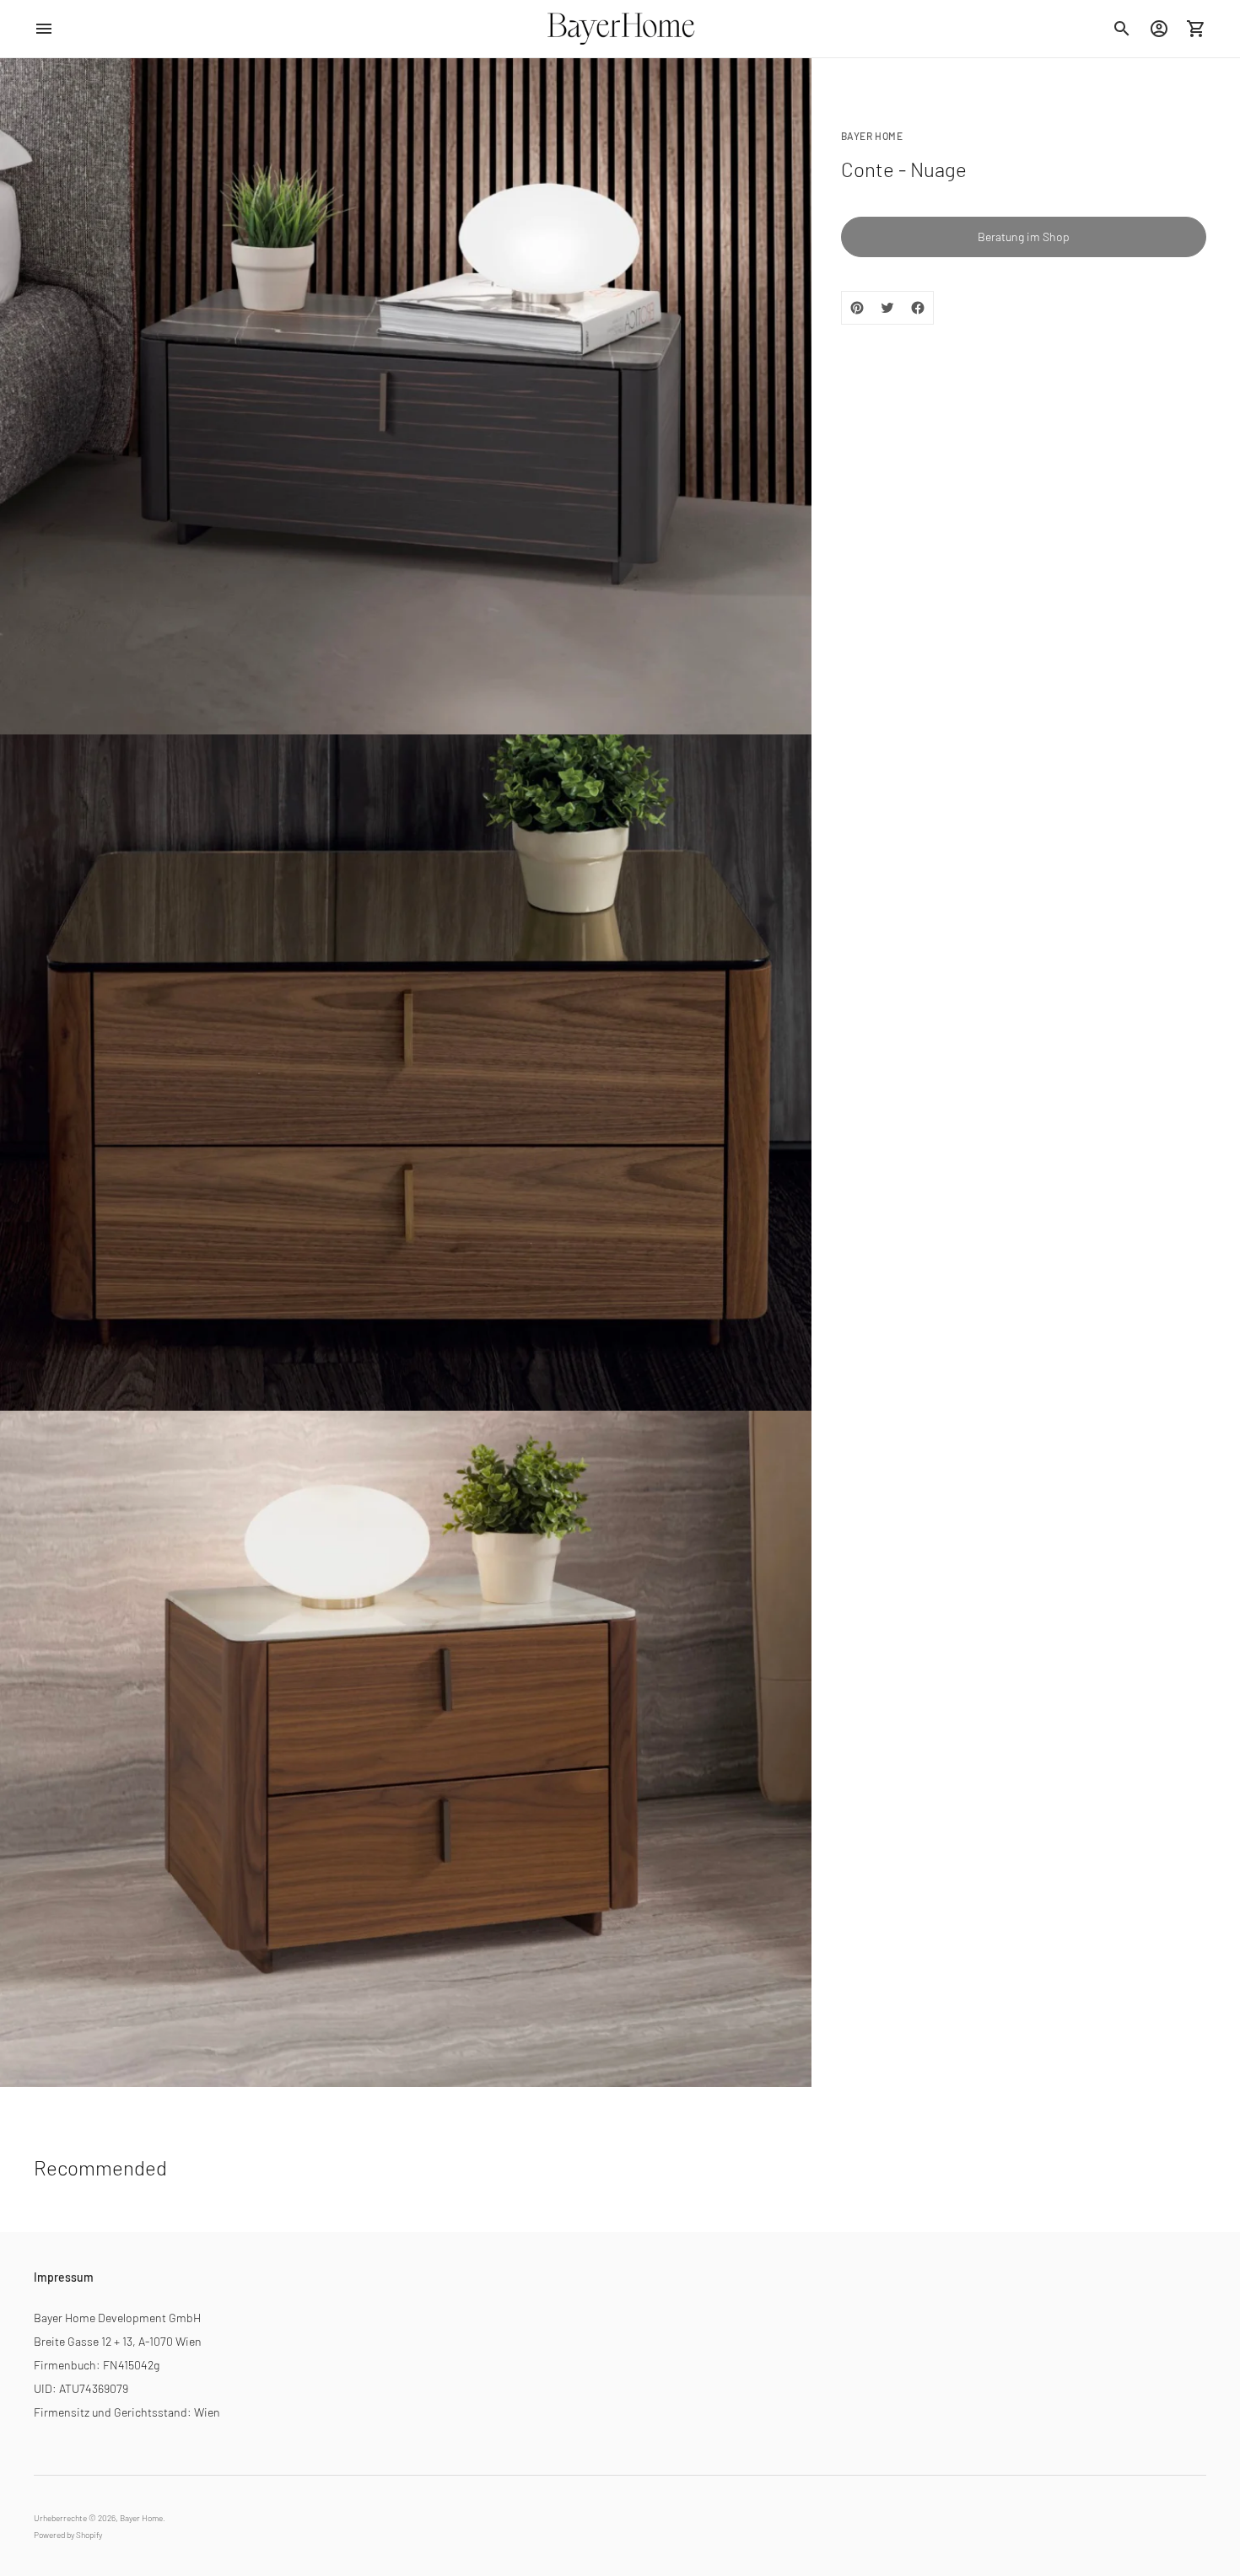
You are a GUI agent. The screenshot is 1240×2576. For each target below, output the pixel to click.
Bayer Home (141, 2518)
